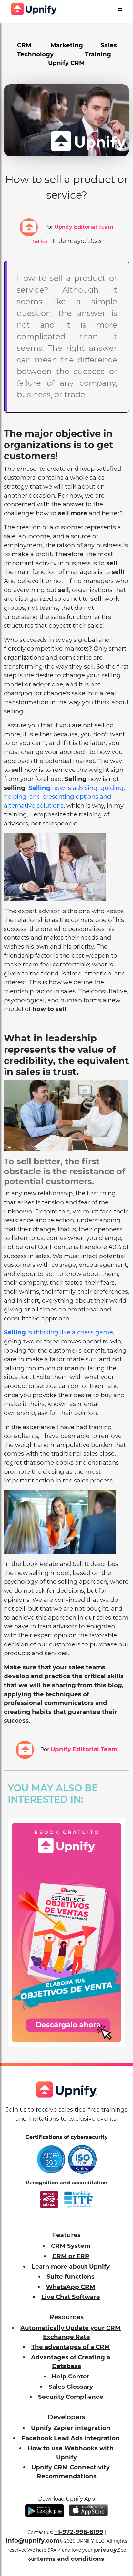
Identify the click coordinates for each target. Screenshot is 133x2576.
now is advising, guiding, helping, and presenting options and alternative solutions (64, 797)
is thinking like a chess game (69, 1332)
